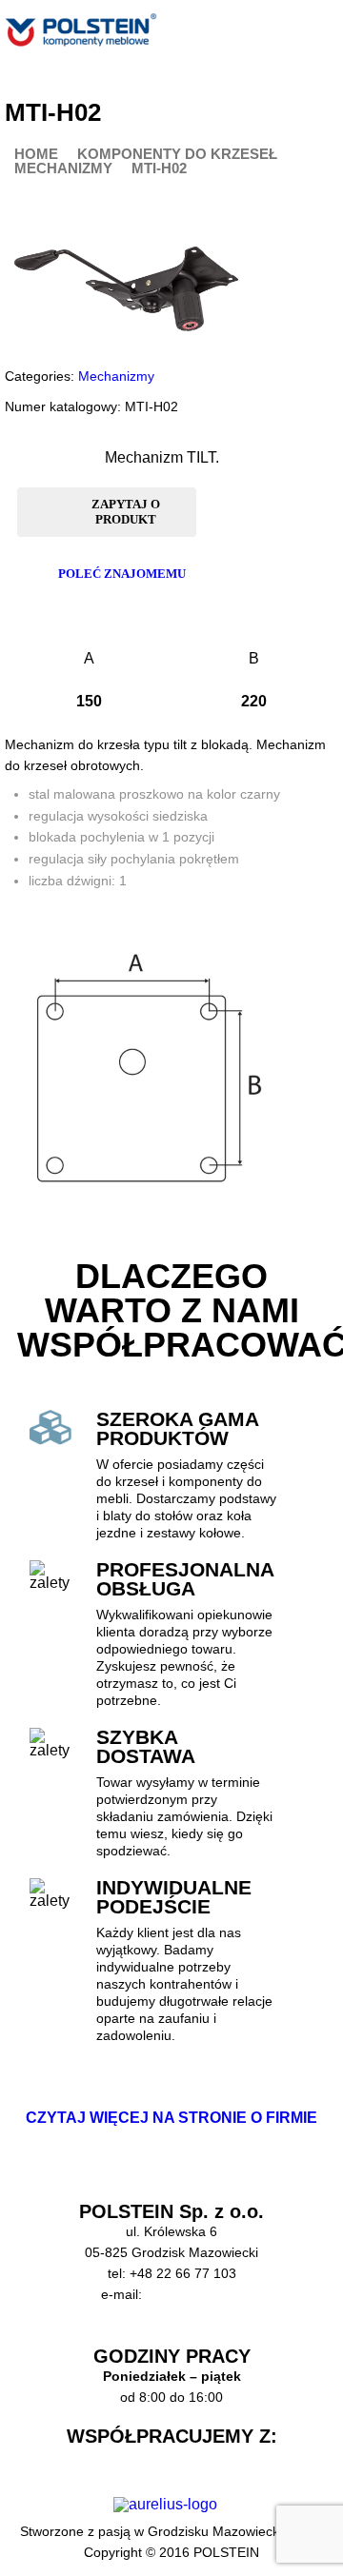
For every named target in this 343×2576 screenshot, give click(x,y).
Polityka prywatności (171, 2336)
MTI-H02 (159, 169)
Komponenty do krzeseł (177, 155)
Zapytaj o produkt (126, 512)
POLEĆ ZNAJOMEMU (122, 574)
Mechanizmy (63, 169)
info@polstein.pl (194, 2294)
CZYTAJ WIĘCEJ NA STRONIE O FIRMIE (171, 2118)
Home (36, 155)
